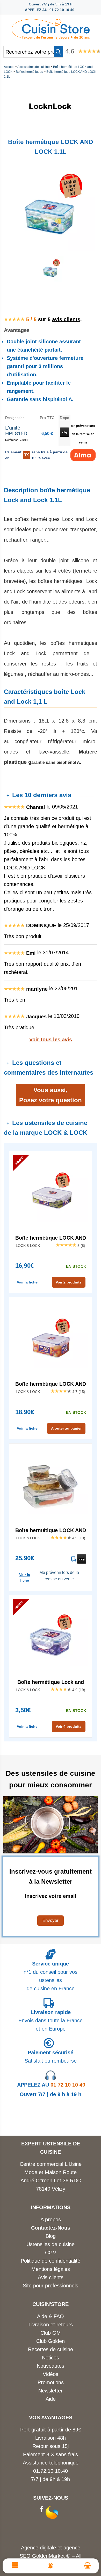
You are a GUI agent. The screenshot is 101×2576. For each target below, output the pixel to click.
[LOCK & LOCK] (51, 129)
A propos (51, 2220)
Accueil (9, 67)
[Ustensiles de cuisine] (51, 28)
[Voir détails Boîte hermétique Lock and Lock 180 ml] (51, 1638)
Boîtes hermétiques (29, 72)
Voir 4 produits (69, 1726)
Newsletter (51, 2391)
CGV (51, 2253)
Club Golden (51, 2341)
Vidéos (51, 2374)
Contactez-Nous (51, 2228)
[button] (58, 52)
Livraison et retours (51, 2325)
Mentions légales (51, 2269)
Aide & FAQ (51, 2316)
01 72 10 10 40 (51, 2085)
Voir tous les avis (51, 1040)
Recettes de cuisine (51, 2349)
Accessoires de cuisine (34, 67)
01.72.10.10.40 (51, 2471)
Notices (51, 2358)
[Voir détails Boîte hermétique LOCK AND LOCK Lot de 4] (51, 1486)
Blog (51, 2236)
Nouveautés (51, 2366)
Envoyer (51, 1920)
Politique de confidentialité (51, 2261)
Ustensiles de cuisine (51, 2244)
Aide (51, 2399)
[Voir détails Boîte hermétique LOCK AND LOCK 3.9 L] (51, 1194)
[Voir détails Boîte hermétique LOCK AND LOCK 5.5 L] (51, 1340)
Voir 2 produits (69, 1282)
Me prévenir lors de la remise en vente (83, 434)
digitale (48, 2548)
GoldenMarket (49, 2556)
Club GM (51, 2333)
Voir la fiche (27, 1282)
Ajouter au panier (66, 1428)
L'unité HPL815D (16, 431)
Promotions (51, 2382)
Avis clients (51, 2277)
